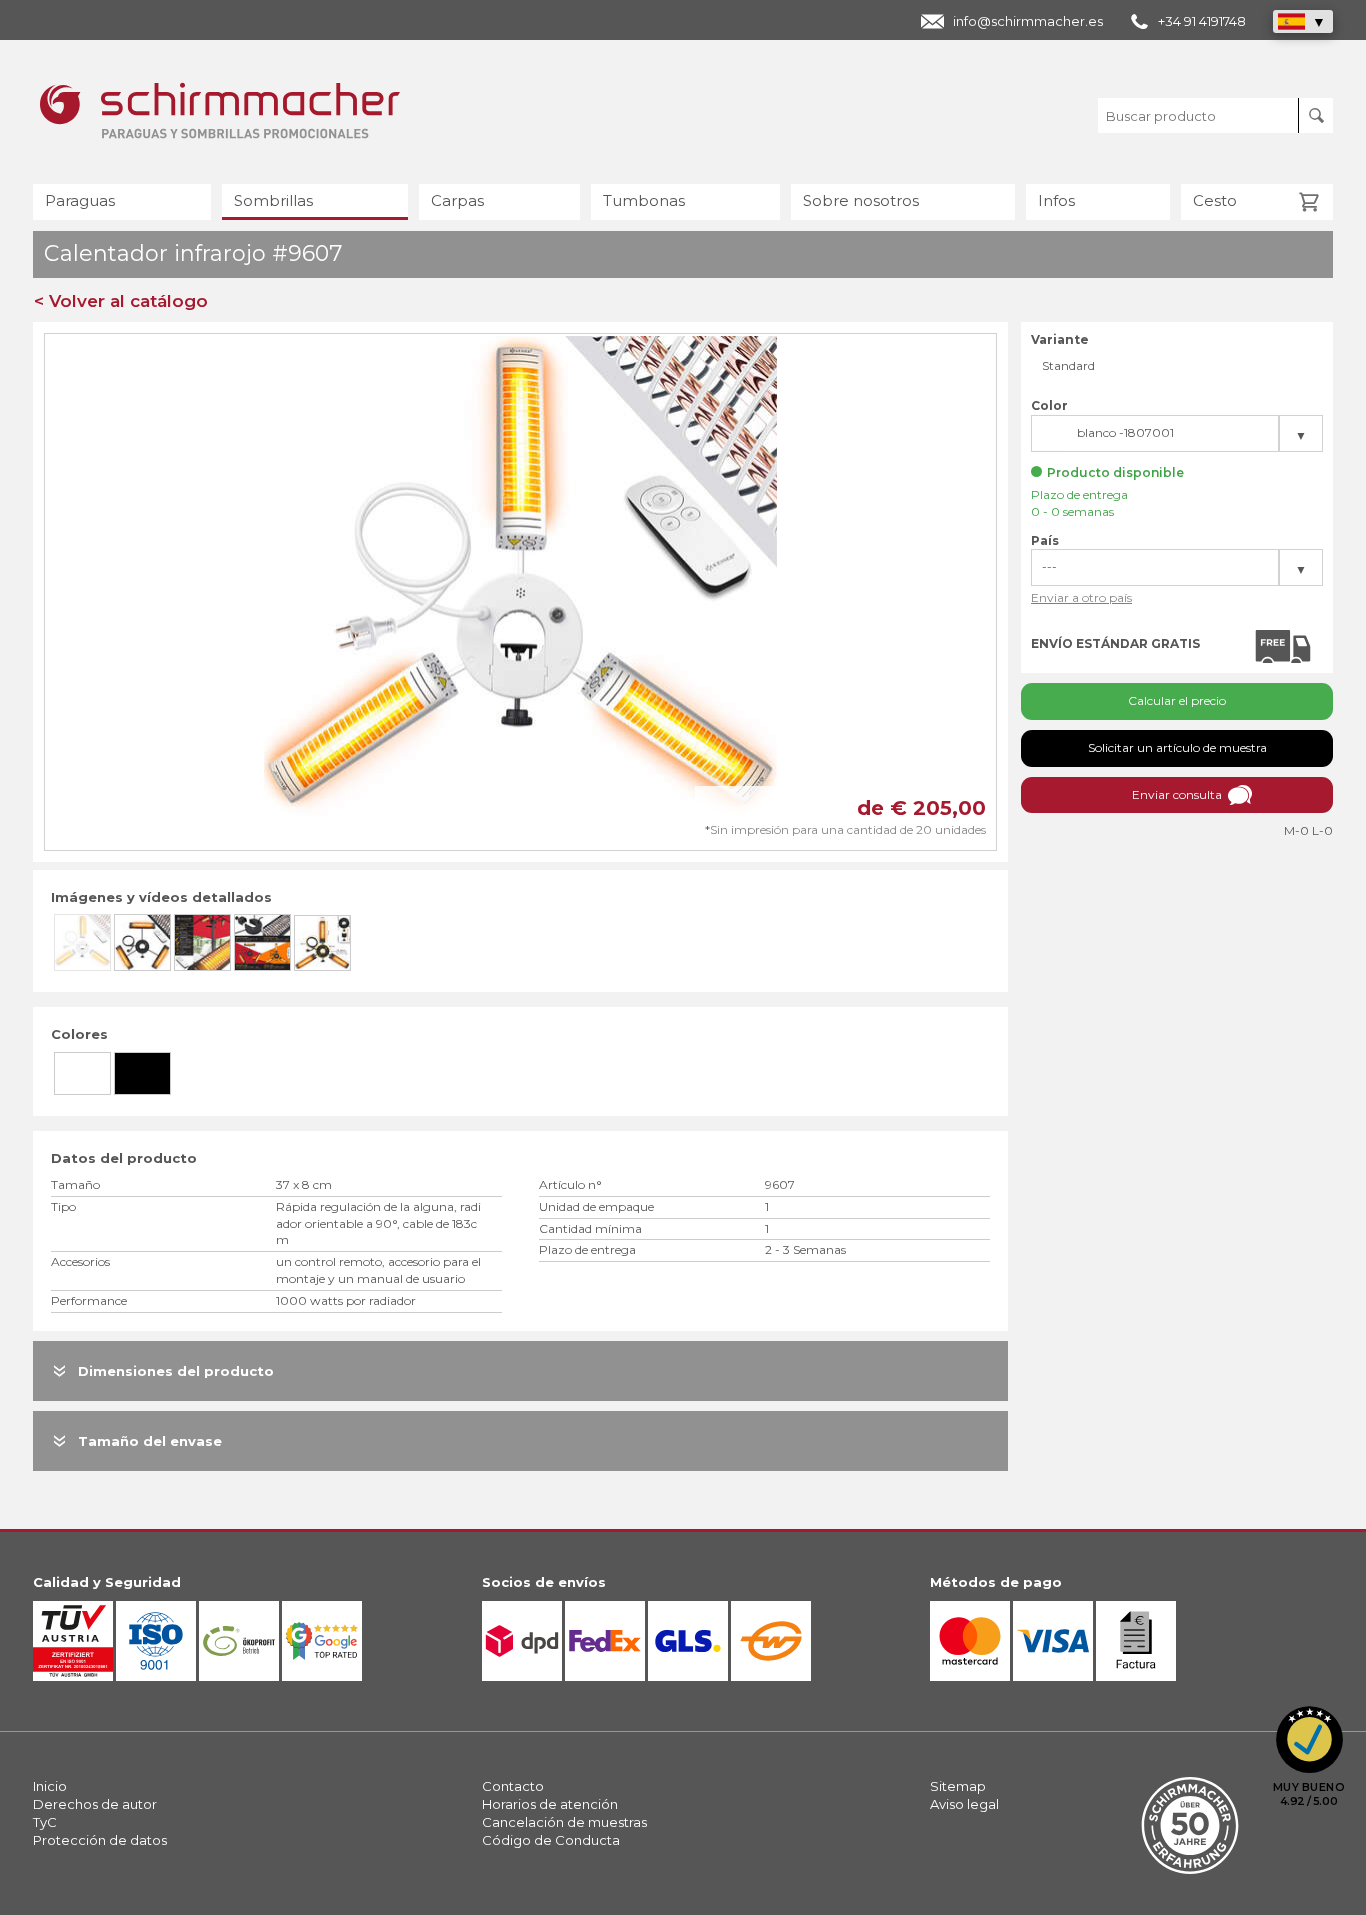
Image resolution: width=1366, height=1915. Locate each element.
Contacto (513, 1786)
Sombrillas (273, 200)
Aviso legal (964, 1804)
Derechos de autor (95, 1804)
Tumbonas (644, 200)
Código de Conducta (551, 1840)
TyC (45, 1822)
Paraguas (80, 200)
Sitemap (958, 1786)
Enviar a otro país (1081, 597)
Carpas (457, 200)
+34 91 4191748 (1202, 21)
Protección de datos (100, 1840)
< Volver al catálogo (121, 301)
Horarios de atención (550, 1804)
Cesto (1215, 200)
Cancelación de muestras (564, 1822)
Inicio (50, 1786)
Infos (1056, 200)
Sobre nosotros (861, 200)
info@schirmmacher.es (1028, 21)
